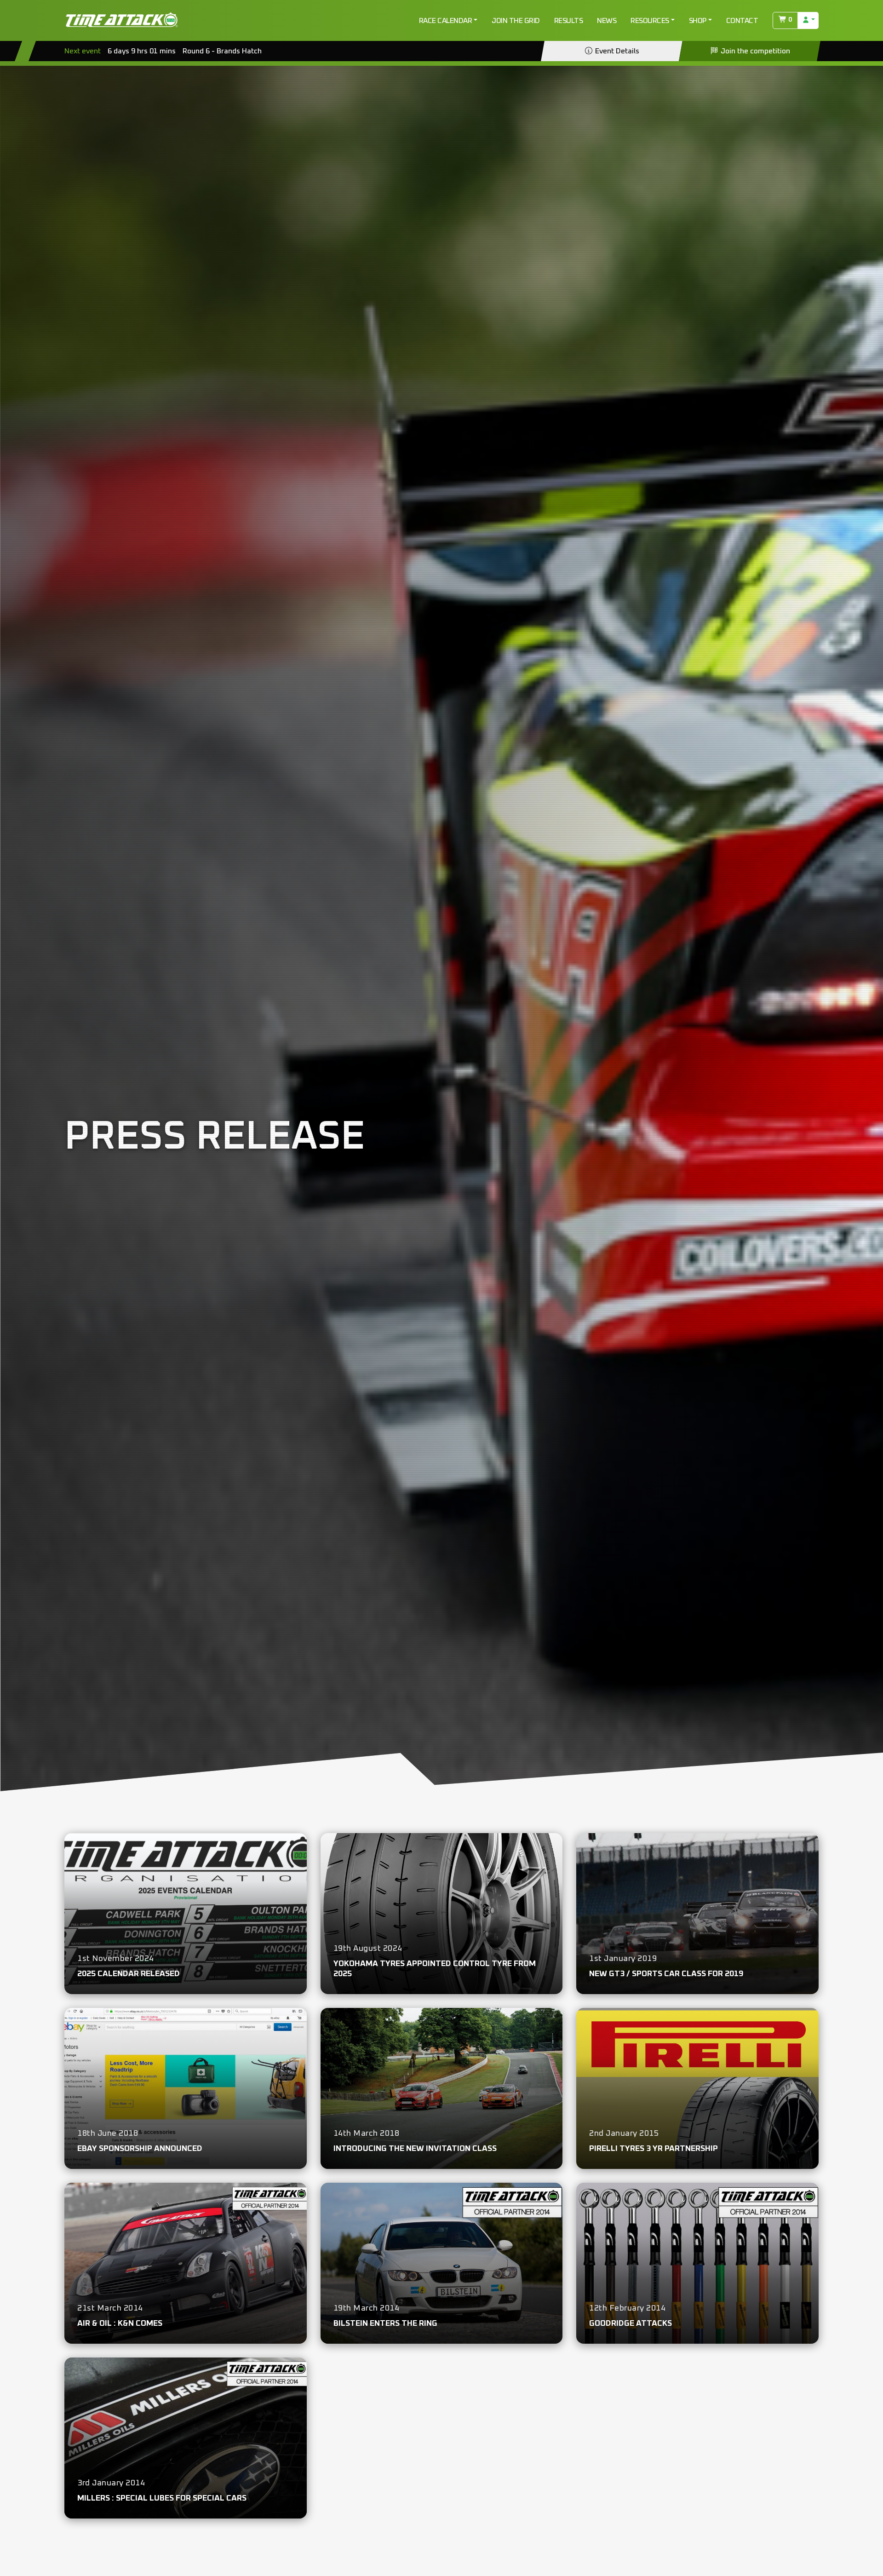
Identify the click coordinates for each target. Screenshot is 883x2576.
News (607, 21)
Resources (650, 21)
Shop (698, 21)
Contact (742, 21)
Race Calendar (446, 21)
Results (569, 21)
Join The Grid (516, 21)
